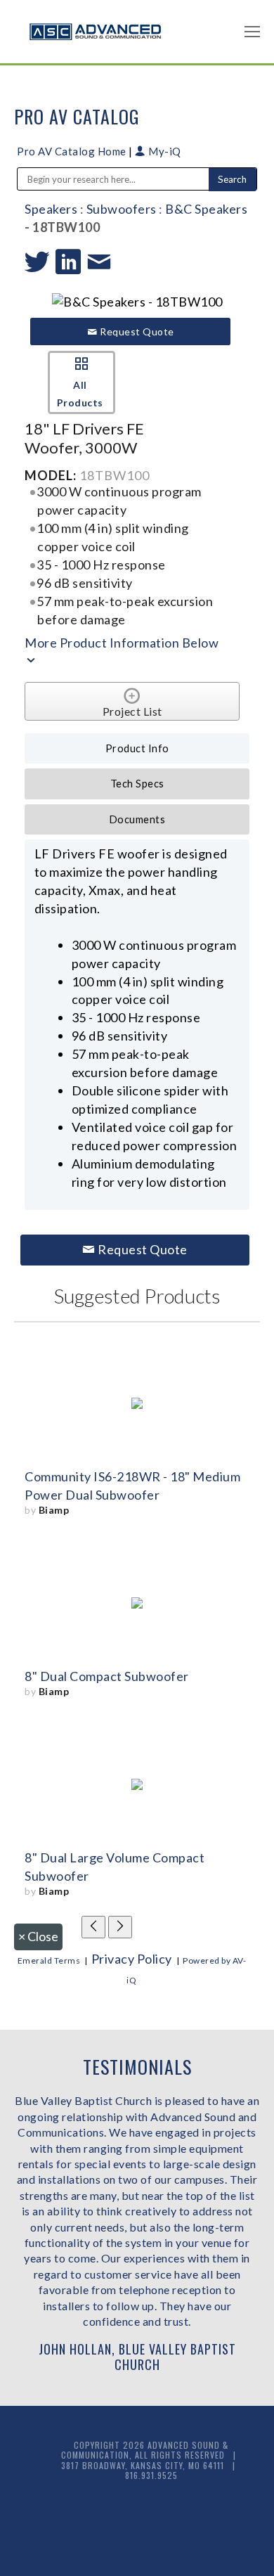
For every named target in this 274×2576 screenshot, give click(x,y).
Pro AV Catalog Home (73, 151)
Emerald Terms (49, 1960)
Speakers (51, 209)
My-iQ (164, 151)
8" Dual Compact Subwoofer (107, 1676)
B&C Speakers (206, 209)
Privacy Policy (132, 1959)
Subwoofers (122, 209)
